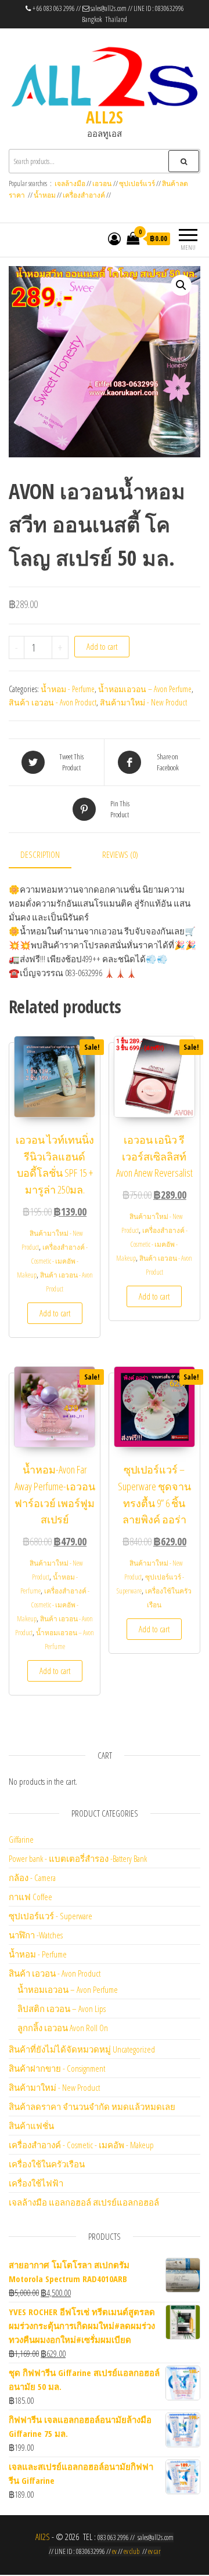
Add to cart (102, 646)
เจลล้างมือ (70, 183)
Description (40, 854)
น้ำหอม (45, 195)
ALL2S (105, 117)
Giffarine (21, 1839)
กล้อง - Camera (32, 1878)
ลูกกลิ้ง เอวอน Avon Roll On (63, 2028)
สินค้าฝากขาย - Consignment (57, 2068)
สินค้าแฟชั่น (31, 2126)
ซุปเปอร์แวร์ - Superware (51, 1916)
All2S (43, 2537)
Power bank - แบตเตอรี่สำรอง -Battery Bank (78, 1858)
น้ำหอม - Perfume (68, 689)
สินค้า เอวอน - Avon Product (53, 702)
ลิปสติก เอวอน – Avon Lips (62, 2009)
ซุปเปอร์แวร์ (137, 183)
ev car (154, 2551)
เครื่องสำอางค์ (84, 195)
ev (114, 2551)
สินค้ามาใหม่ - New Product (143, 702)
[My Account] (114, 238)
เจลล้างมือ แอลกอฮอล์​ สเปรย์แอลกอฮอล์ (84, 2202)
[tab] (49, 855)
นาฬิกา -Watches (36, 1935)
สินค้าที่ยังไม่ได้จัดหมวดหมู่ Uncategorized (82, 2049)
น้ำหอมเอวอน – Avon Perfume (145, 689)
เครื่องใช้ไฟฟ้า (36, 2183)
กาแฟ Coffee (30, 1897)
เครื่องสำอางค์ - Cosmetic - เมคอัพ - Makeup (53, 1261)
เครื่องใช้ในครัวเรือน (47, 2164)
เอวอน (102, 183)
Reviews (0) (120, 854)
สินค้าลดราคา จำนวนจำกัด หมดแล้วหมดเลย (92, 2106)
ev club (131, 2551)
